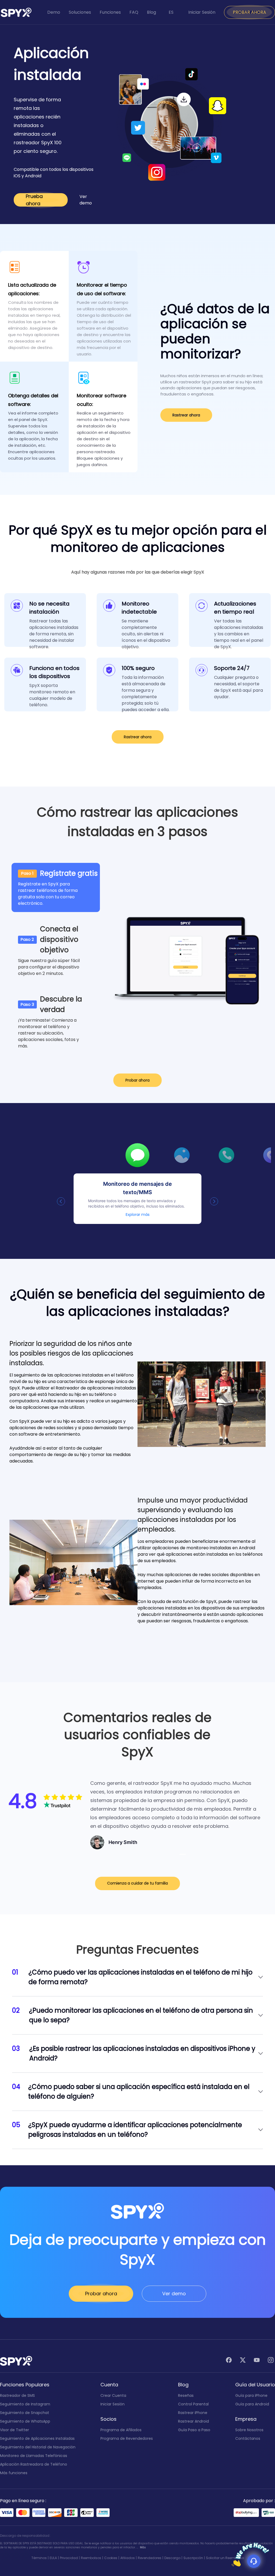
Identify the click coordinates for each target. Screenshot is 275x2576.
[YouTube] (257, 2361)
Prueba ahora (34, 200)
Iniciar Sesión (202, 12)
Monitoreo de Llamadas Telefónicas (34, 2456)
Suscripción (193, 2558)
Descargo (172, 2558)
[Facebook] (229, 2361)
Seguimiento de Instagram (25, 2404)
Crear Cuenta (113, 2395)
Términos (39, 2558)
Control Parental (193, 2404)
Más (143, 2547)
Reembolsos (91, 2558)
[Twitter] (243, 2361)
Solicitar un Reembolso (225, 2558)
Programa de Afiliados (121, 2430)
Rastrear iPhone (193, 2413)
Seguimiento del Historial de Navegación (38, 2447)
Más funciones (14, 2473)
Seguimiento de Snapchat (25, 2413)
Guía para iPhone (251, 2395)
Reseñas (186, 2395)
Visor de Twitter (15, 2430)
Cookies (111, 2558)
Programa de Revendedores (127, 2438)
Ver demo (86, 200)
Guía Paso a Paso (194, 2430)
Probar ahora (137, 1080)
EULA (53, 2558)
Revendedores (150, 2558)
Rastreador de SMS (17, 2395)
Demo (54, 12)
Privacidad (69, 2558)
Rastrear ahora (186, 415)
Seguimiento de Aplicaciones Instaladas (37, 2438)
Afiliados (128, 2558)
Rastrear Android (193, 2421)
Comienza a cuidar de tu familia (137, 1883)
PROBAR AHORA (249, 12)
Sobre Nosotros (249, 2430)
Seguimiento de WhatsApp (25, 2421)
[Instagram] (271, 2361)
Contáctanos (248, 2438)
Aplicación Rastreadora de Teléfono (34, 2464)
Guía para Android (252, 2404)
